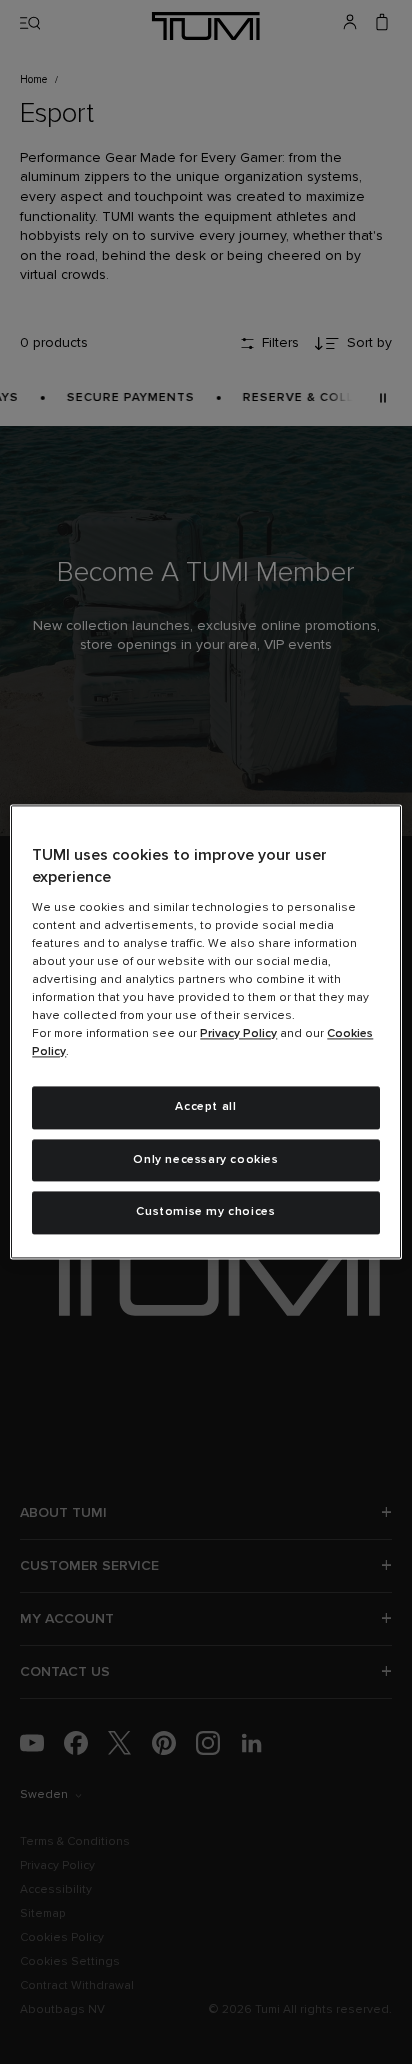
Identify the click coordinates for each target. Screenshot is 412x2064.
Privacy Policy (238, 1034)
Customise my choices (205, 1213)
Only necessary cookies (205, 1160)
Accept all (205, 1107)
